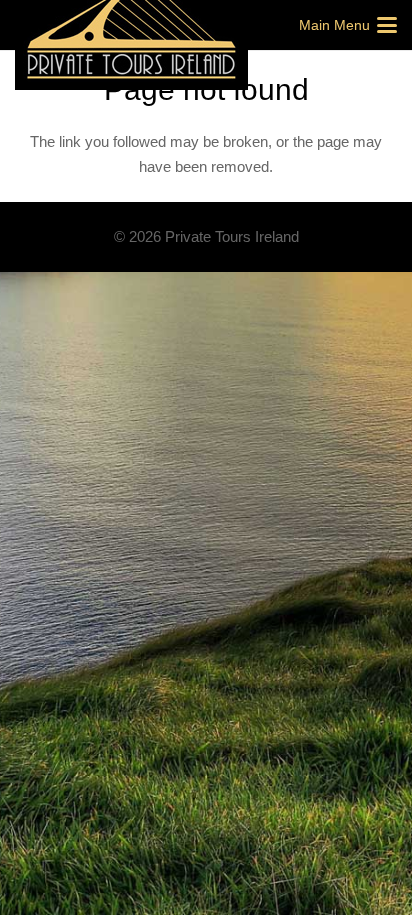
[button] (348, 25)
